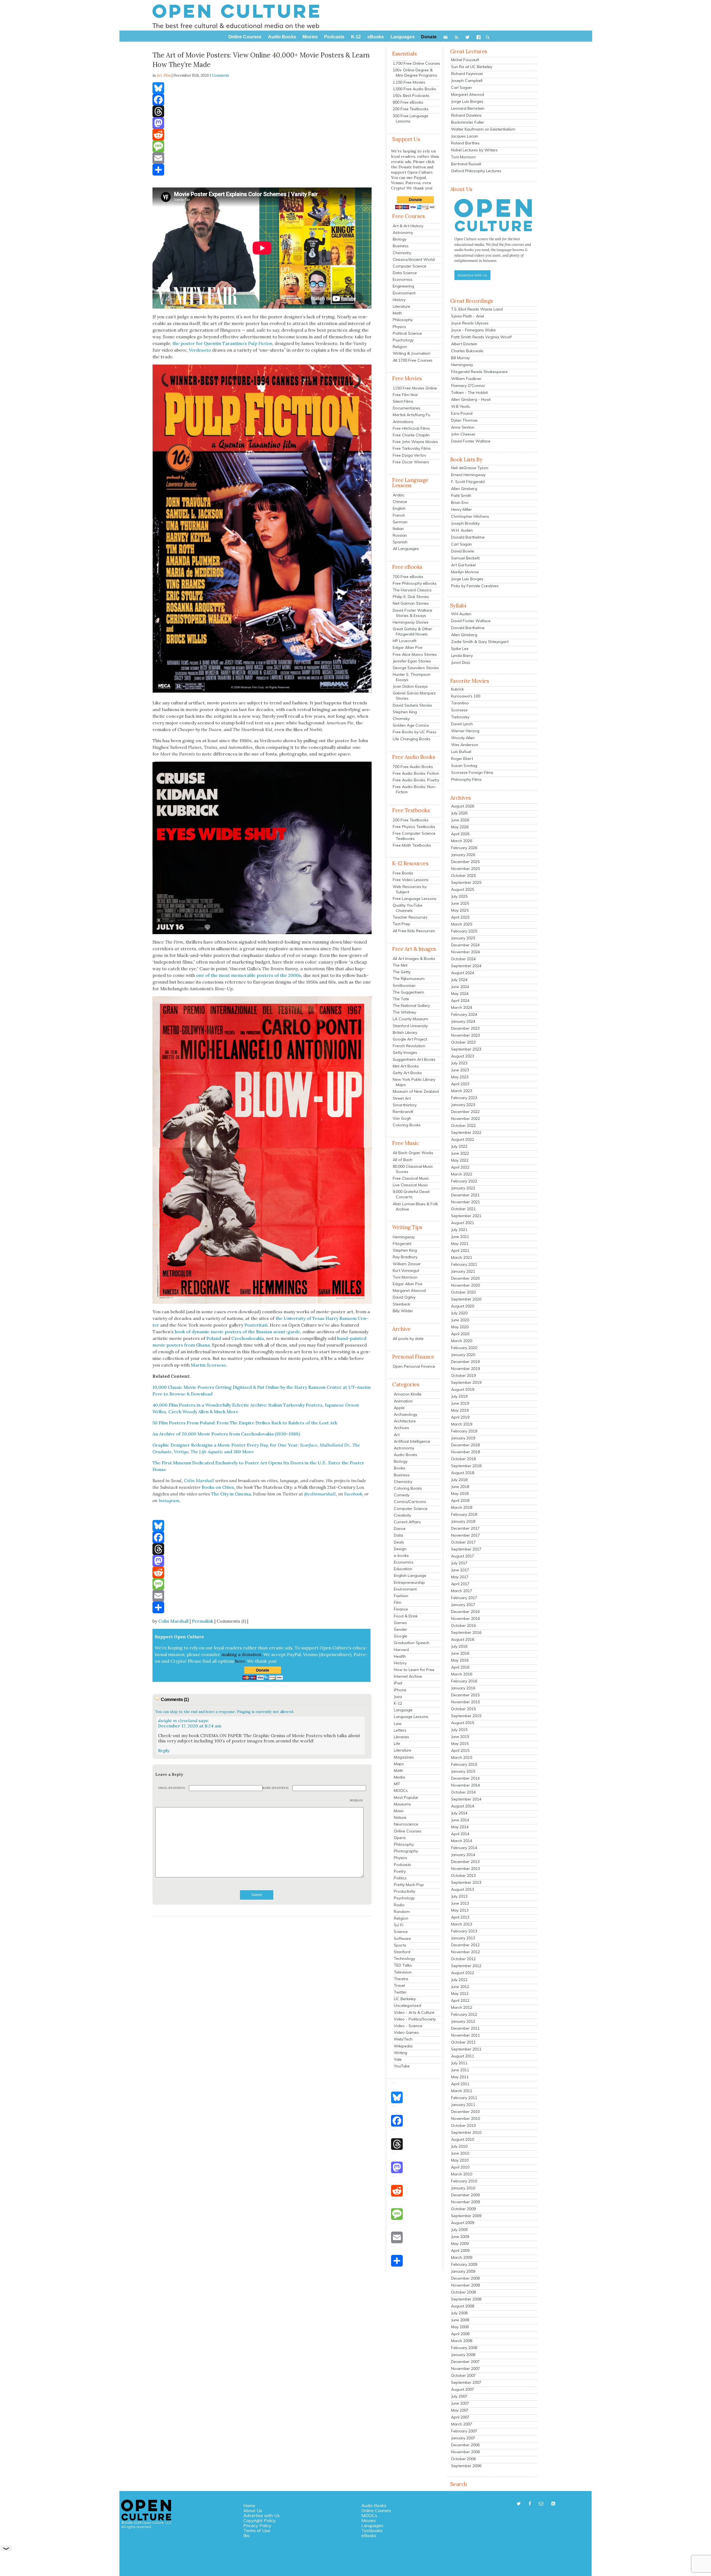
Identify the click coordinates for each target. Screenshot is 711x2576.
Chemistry (402, 253)
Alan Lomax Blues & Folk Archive (415, 1206)
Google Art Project (410, 1039)
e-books (401, 1555)
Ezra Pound (462, 413)
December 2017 (465, 1528)
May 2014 (460, 1827)
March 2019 (462, 1424)
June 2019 (460, 1403)
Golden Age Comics (411, 725)
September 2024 (466, 966)
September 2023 (466, 1049)
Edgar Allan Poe (408, 647)
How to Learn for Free (414, 1670)
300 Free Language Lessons (410, 118)
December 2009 (465, 2195)
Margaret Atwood (409, 1290)
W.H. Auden (462, 530)
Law (398, 1724)
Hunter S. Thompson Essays (412, 677)
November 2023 (465, 1035)
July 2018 (459, 1480)
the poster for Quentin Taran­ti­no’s (222, 343)
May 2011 (460, 2077)
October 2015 (463, 1709)
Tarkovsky (460, 717)
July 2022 (459, 1146)
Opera (400, 1838)
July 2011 (459, 2063)
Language (403, 1710)
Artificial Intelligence (412, 1441)
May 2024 (460, 994)
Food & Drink (406, 1616)
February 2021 (464, 1264)
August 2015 (463, 1723)
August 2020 (463, 1306)
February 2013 (464, 1931)
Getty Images (405, 1052)
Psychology (403, 340)
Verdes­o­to (200, 350)
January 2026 (463, 855)
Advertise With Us (472, 275)
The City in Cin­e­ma (231, 1494)
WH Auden (461, 614)
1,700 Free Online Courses (416, 63)
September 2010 (466, 2132)
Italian (398, 529)
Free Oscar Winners (411, 462)
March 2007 (462, 2424)
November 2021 (465, 1202)
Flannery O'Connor (468, 386)
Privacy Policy (257, 2525)
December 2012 (465, 1945)
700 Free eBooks (408, 577)
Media (399, 1777)
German (400, 522)
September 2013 (466, 1882)
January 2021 (463, 1271)
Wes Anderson (465, 745)
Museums (402, 1804)
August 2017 (463, 1556)
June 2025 (460, 903)
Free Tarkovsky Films (412, 448)
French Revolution (409, 1046)
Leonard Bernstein (468, 108)
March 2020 (462, 1341)
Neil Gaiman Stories (411, 603)
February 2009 (464, 2264)
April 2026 (460, 834)
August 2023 (463, 1056)
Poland (214, 1338)
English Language (410, 1575)
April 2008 (460, 2334)
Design (400, 1549)
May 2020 (460, 1327)
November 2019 (465, 1369)
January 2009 (463, 2271)
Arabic (399, 495)
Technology (404, 1959)
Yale (398, 2059)
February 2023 (464, 1098)
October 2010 (463, 2125)
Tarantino (460, 703)
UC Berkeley (405, 1999)
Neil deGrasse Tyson (470, 468)
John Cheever (463, 434)
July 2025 (459, 896)
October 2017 (463, 1542)
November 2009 (465, 2202)
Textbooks (372, 2530)
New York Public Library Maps (414, 1082)
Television (403, 1972)
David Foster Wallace (471, 441)
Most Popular (406, 1797)
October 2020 (463, 1292)
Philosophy (403, 320)
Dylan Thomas (464, 420)
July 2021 (459, 1230)
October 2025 (463, 876)
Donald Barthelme (468, 537)
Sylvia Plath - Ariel (468, 316)
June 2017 (460, 1570)
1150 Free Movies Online (415, 388)
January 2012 (463, 2021)
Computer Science (410, 266)
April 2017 (460, 1584)
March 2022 (462, 1174)
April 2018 (460, 1500)
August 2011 (463, 2056)
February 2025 (464, 931)
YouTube (402, 2066)
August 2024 (463, 973)
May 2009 (460, 2244)
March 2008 (462, 2341)
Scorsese (459, 710)
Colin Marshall (173, 1621)
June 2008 (460, 2320)
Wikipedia (403, 2046)
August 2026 (463, 806)
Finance (401, 1609)
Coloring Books (407, 1125)
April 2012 (460, 2000)
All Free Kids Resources (414, 931)
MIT (397, 1784)
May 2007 (460, 2410)
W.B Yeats (460, 406)
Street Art (402, 1098)
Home (249, 2505)
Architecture (405, 1421)
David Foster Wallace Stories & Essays (412, 613)
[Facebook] (262, 100)
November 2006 (465, 2452)
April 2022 (460, 1167)
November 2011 (465, 2035)
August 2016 (463, 1639)
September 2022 (466, 1132)
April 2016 (460, 1667)
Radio (399, 1905)
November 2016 (465, 1619)
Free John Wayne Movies (415, 442)
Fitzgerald (402, 1244)
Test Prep (401, 924)
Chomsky (401, 719)
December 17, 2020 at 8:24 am (190, 1726)
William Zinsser (407, 1264)
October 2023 (463, 1042)
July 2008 (459, 2313)
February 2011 (464, 2098)
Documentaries (407, 408)
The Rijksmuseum (409, 979)
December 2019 (465, 1362)
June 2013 (460, 1903)
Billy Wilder (403, 1311)
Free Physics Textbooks (414, 827)
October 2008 (463, 2292)
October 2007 (463, 2375)
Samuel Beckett (465, 558)
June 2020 (460, 1320)
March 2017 (462, 1591)
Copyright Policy (260, 2520)
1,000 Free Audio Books (414, 89)
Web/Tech (403, 2039)
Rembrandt (403, 1112)
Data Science (405, 273)
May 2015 (460, 1744)
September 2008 (466, 2299)
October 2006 (463, 2459)
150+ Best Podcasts (411, 96)
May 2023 (460, 1077)
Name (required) (276, 1788)
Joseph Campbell (467, 81)
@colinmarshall (320, 1494)
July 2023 (459, 1063)
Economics (403, 279)
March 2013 (462, 1924)
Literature (401, 306)
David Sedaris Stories (412, 705)
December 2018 (465, 1445)
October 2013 (463, 1875)
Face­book (353, 1494)
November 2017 (465, 1535)
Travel (399, 1985)
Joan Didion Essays (410, 686)
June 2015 (460, 1737)
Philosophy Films (466, 779)
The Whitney (404, 1012)
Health (400, 1656)
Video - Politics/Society (415, 2019)
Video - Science (408, 2026)
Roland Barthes (465, 143)
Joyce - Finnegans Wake (473, 330)
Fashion (401, 1596)
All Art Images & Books (414, 959)
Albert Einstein (464, 344)
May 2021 (460, 1244)
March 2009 (462, 2257)
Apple (399, 1408)
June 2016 (460, 1653)
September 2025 (466, 882)
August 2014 (463, 1806)
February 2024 (464, 1014)
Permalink (203, 1621)
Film (167, 75)
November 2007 (465, 2369)
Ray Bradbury (405, 1257)
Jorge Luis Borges (467, 101)
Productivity (405, 1891)
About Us (253, 2510)
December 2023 (465, 1028)
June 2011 (460, 2070)
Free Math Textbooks (412, 845)
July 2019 (459, 1396)
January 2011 (463, 2105)
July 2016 (459, 1646)
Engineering (403, 286)
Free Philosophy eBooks (415, 583)
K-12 (398, 1703)
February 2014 (464, 1848)
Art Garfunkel (463, 565)
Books (400, 1468)
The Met (400, 965)
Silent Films (403, 401)
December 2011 (465, 2028)
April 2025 (460, 917)
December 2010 (465, 2112)
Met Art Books (406, 1066)
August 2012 (463, 1973)
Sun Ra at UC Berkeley (472, 67)
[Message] (262, 146)
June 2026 (460, 820)
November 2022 (465, 1119)
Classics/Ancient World (414, 259)
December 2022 (465, 1112)
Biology (400, 239)
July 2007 (459, 2396)
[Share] (262, 170)
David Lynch (462, 724)
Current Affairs (407, 1522)
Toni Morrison (405, 1277)
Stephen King (405, 712)
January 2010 (463, 2188)
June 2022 (460, 1153)
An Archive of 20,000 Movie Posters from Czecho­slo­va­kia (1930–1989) (226, 1434)
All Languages (406, 549)
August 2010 (463, 2139)
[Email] (262, 158)
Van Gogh (402, 1118)
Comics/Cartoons (410, 1502)
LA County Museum (410, 1019)
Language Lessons (411, 1717)
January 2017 (463, 1605)
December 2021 (465, 1195)
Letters (400, 1730)
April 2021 (460, 1251)
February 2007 (464, 2431)
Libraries (401, 1737)
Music (399, 1811)
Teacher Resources (410, 917)
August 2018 (463, 1473)
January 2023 (463, 1105)
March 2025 (462, 924)
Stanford (402, 1952)
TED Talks (403, 1965)
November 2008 (465, 2285)
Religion (400, 347)
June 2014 (460, 1820)
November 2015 (465, 1702)
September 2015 (466, 1716)
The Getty (402, 972)
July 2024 (459, 980)
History (399, 300)
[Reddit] (262, 135)
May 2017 (460, 1577)
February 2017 (464, 1598)
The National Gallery (411, 1006)
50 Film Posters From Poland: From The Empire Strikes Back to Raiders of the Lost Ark (245, 1423)
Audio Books (405, 1455)
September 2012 (466, 1966)
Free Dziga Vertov (409, 455)
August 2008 (463, 2306)
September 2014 (466, 1799)
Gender (400, 1629)
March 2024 (462, 1007)
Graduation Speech (412, 1643)
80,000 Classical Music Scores (413, 1169)
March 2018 (462, 1507)
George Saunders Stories (416, 668)
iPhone (400, 1690)
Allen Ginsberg (464, 489)
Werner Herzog (465, 731)
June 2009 (460, 2237)
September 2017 (466, 1549)
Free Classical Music (411, 1178)
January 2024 (463, 1021)
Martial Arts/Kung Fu (411, 415)
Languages (372, 2525)
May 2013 (460, 1910)
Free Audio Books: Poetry (416, 780)
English (399, 508)
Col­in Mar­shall (199, 1480)
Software (402, 1939)
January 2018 (463, 1521)
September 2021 (466, 1216)
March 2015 (462, 1757)
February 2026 (464, 848)
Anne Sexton (463, 427)
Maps (399, 1764)
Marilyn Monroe (465, 572)
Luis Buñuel (461, 752)
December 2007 (465, 2362)
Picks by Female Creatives (475, 586)
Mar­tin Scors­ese (208, 1365)
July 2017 (459, 1563)
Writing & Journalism (412, 353)
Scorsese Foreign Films (472, 772)
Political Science (407, 333)
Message (357, 1800)
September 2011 (466, 2049)
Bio (246, 2535)
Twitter (400, 1992)
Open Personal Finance (414, 1366)
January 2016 (463, 1688)
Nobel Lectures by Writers (474, 150)
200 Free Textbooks (411, 109)
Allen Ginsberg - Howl (471, 399)
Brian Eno (460, 502)
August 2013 (463, 1889)
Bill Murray (460, 358)
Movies (369, 2520)
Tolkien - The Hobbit (469, 392)
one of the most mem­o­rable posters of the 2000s (249, 975)
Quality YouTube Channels (408, 908)
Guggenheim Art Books (414, 1059)
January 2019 (463, 1438)
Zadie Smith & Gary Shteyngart (480, 642)
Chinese (400, 502)
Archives (401, 1428)
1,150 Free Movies (409, 82)
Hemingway (404, 1237)
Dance (400, 1529)
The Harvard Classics (412, 590)
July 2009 (459, 2230)
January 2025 (463, 938)
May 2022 (460, 1160)
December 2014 (465, 1778)
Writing (400, 2053)
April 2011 (460, 2084)
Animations (403, 422)
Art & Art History (408, 226)
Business (401, 246)
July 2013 (459, 1896)
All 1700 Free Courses (413, 360)
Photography (406, 1851)
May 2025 (460, 910)
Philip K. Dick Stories (411, 597)
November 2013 (465, 1869)
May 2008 (460, 2327)
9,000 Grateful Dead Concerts (411, 1194)
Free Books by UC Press (415, 732)
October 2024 (463, 959)
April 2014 (460, 1834)
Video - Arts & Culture (414, 2012)
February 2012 (464, 2014)
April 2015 (460, 1750)
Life (397, 1744)
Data (398, 1535)
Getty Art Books (407, 1073)
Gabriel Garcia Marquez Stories (414, 696)
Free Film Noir (405, 395)
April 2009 (460, 2250)
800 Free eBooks (408, 102)
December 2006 (465, 2445)
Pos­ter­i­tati (256, 1325)
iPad (398, 1683)
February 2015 (464, 1764)
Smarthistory (405, 1105)
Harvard (401, 1650)
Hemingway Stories (411, 622)
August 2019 (463, 1389)
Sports (400, 1945)
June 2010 (460, 2153)
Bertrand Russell (466, 164)
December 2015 (465, 1695)
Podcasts (402, 1865)
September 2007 (466, 2382)
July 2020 (459, 1313)
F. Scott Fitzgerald (468, 482)
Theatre (401, 1979)
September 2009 (466, 2216)
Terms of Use (257, 2530)
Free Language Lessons (415, 899)
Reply (164, 1750)
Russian (400, 535)
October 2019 (463, 1375)
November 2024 (465, 952)
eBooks (369, 2535)
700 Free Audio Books (413, 767)
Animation (403, 1401)
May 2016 (460, 1660)
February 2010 (464, 2181)
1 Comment (219, 75)
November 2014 (465, 1785)
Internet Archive (408, 1676)
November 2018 (465, 1452)
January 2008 (463, 2355)
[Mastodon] (262, 123)
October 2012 (463, 1959)
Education (403, 1569)
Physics (399, 327)
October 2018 (463, 1459)
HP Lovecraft (405, 641)
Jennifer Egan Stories (412, 661)
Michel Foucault (465, 60)
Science (401, 1932)
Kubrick (457, 689)
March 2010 (462, 2174)
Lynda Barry (462, 656)
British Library (405, 1032)
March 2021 (462, 1257)
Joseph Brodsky (465, 523)
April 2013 (460, 1917)
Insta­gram (169, 1500)
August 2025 (463, 889)
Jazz (398, 1697)
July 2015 (459, 1730)
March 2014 (462, 1841)
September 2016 (466, 1632)
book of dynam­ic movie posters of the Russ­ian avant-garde (237, 1332)
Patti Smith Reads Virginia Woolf (481, 337)
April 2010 (460, 2167)
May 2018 (460, 1494)
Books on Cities (218, 1487)
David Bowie (463, 551)
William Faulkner (466, 379)
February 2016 (464, 1681)
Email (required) (172, 1788)
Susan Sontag (464, 766)
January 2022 (463, 1188)
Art (397, 1435)
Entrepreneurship (409, 1582)
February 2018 (464, 1514)
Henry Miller (461, 509)
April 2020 (460, 1334)
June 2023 (460, 1070)
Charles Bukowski (467, 351)
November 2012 (465, 1952)
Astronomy (403, 232)
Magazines (404, 1757)
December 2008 (465, 2278)
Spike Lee (460, 649)
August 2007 (463, 2389)
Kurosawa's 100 (466, 696)
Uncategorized (407, 2005)
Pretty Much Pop (409, 1885)
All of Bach (403, 1160)
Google (400, 1636)
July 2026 (459, 813)
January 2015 (463, 1771)
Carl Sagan (461, 87)
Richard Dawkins (466, 115)
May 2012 (460, 1994)
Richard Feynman (467, 74)
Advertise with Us (261, 2515)
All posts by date (408, 1339)
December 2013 (465, 1862)
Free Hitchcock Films (411, 428)
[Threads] (262, 111)
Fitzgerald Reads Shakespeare (479, 372)
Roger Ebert (462, 759)
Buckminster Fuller (468, 122)
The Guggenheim (408, 992)
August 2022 (463, 1139)
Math (397, 313)
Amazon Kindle (408, 1394)
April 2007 (460, 2417)
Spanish (400, 542)
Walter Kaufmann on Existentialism (483, 129)
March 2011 (462, 2091)
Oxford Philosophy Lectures (476, 171)
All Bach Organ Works (413, 1153)
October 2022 (463, 1126)
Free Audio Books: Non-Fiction (415, 789)
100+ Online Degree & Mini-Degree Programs (415, 73)
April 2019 (460, 1417)
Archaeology (405, 1414)
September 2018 (466, 1466)
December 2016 (465, 1612)
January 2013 (463, 1938)
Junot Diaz (461, 662)
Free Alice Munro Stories (415, 654)
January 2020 (463, 1355)
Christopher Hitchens (470, 516)
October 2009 (463, 2209)
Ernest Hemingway (468, 475)
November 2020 (465, 1285)
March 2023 (462, 1091)
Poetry (400, 1871)
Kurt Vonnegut (406, 1271)
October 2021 (463, 1209)
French (399, 515)
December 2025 (465, 862)
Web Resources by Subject (410, 889)
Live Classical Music (410, 1185)
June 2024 (460, 987)
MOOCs (401, 1790)
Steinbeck (401, 1304)
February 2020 (464, 1348)
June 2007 (460, 2403)
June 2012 (460, 1987)
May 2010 (460, 2160)
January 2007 (463, 2438)
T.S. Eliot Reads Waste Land (477, 309)
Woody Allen (463, 738)
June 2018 (460, 1487)
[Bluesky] (262, 88)
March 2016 (462, 1674)
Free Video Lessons (411, 880)
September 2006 (466, 2466)
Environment (404, 293)
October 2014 (463, 1792)
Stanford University (410, 1026)
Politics (400, 1878)
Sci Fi (399, 1925)
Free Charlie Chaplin (411, 435)
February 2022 (464, 1181)
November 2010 (465, 2119)
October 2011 (463, 2042)
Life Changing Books (412, 739)
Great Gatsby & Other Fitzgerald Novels (412, 632)
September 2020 (466, 1299)
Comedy (402, 1495)
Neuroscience (406, 1824)
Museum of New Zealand (416, 1091)
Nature (400, 1817)
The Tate (401, 999)
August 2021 (463, 1223)
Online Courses (408, 1831)
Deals (399, 1542)
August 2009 (463, 2223)
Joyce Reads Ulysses (470, 323)
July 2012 (459, 1980)
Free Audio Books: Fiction (416, 773)
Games (400, 1623)
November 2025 (465, 869)
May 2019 (460, 1410)
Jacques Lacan (465, 136)
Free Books (403, 873)
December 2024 (465, 945)
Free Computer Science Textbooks (414, 836)
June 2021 (460, 1237)
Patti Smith (461, 496)
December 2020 (465, 1278)
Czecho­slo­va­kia (248, 1338)
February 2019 (464, 1431)
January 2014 (463, 1855)
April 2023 (460, 1084)
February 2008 (464, 2348)
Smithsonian (404, 986)
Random (402, 1912)
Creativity (402, 1515)
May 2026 (460, 827)
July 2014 (459, 1813)
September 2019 (466, 1382)
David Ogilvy (404, 1297)
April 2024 (460, 1001)
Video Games (406, 2032)
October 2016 (463, 1625)
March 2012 (462, 2007)
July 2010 (459, 2146)
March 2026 (462, 841)
